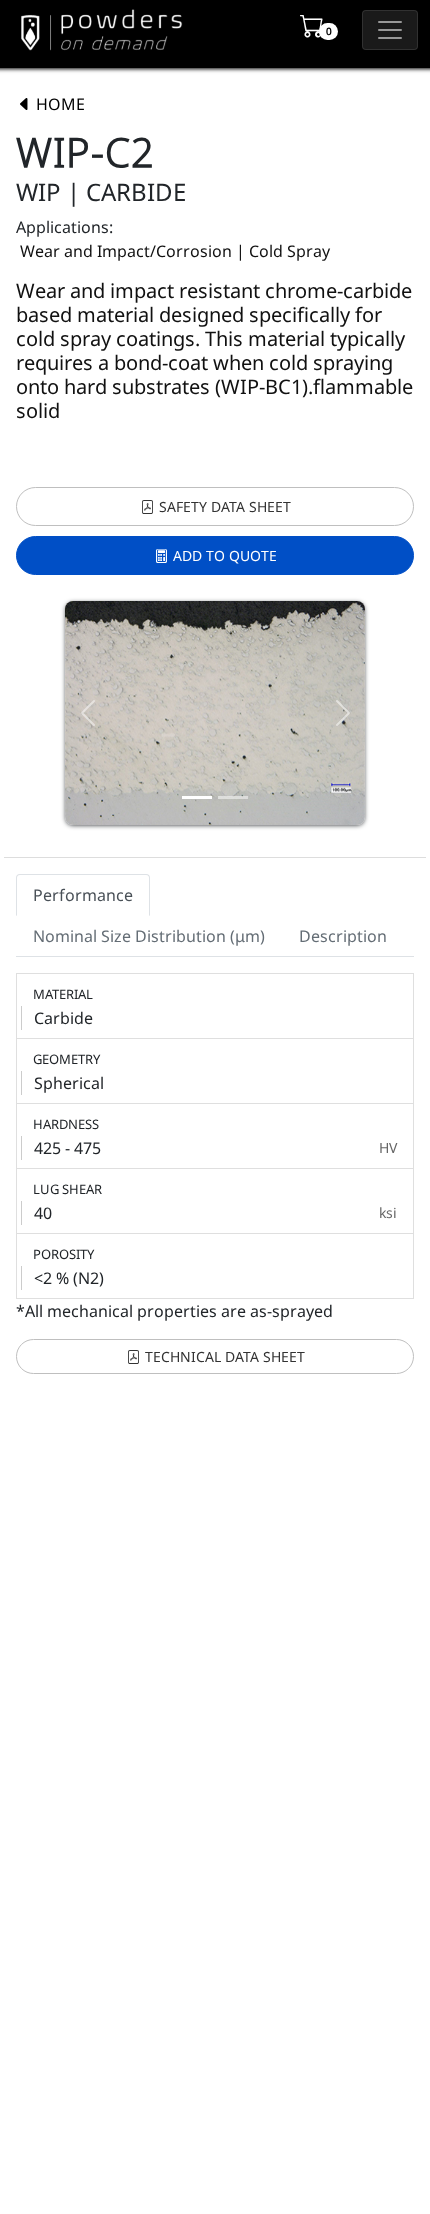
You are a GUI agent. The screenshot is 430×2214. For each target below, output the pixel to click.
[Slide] (197, 797)
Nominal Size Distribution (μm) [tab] (149, 936)
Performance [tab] (83, 895)
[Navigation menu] (390, 30)
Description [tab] (343, 936)
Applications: (64, 227)
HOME (58, 104)
